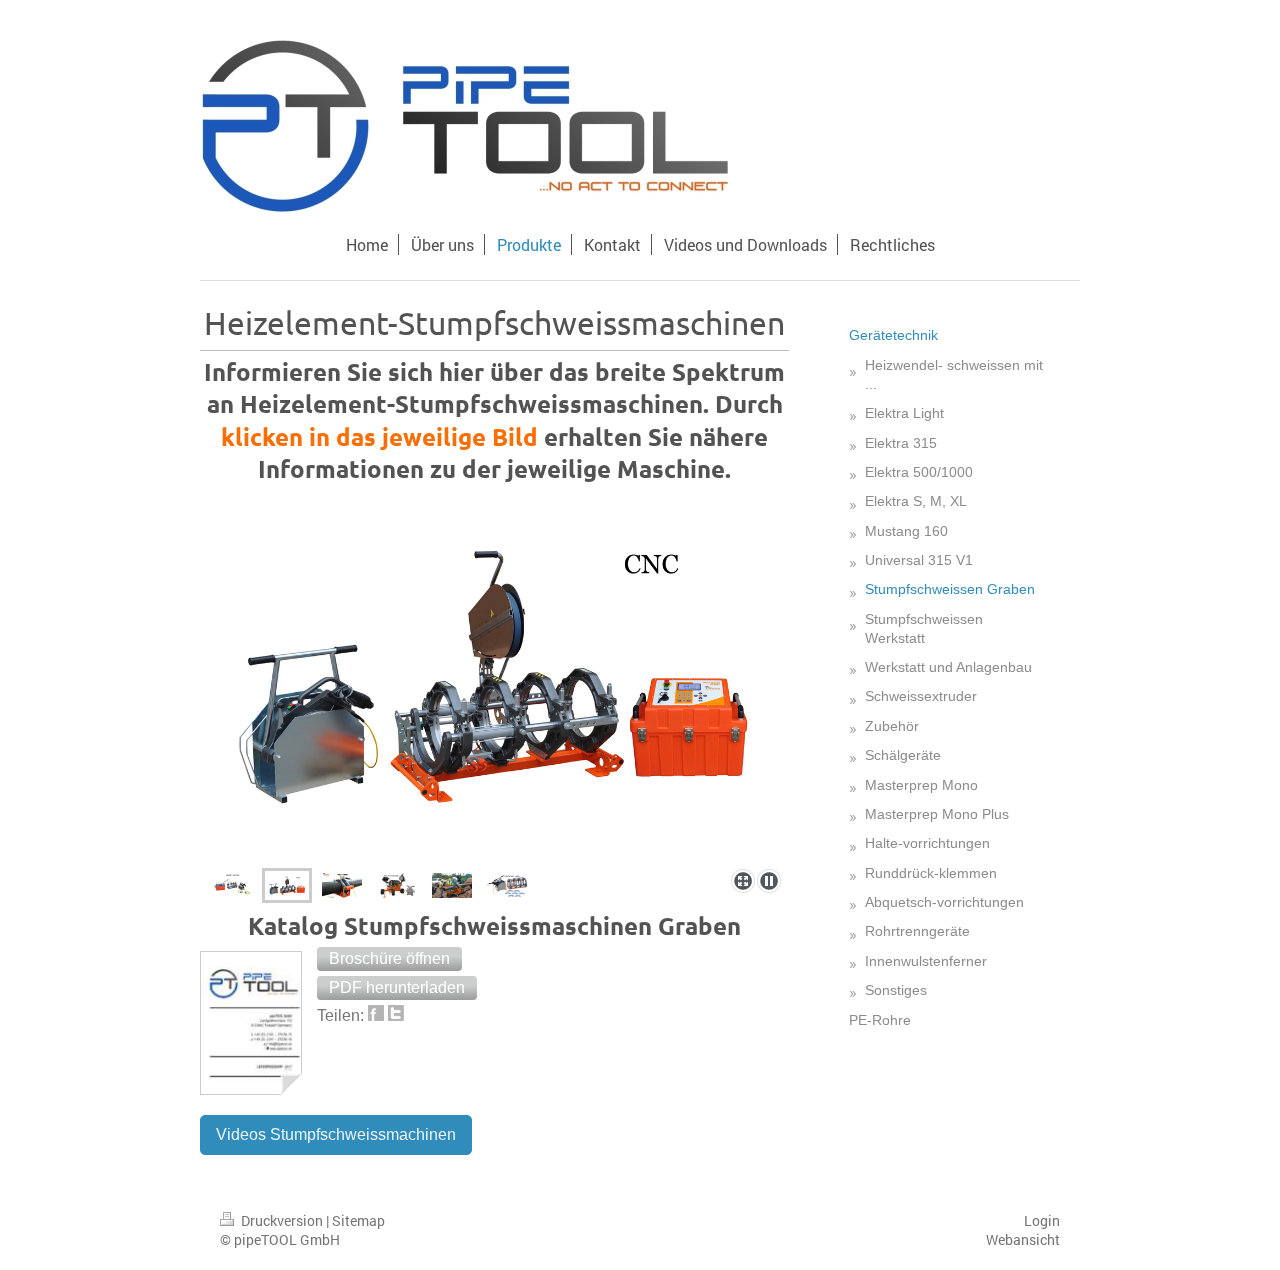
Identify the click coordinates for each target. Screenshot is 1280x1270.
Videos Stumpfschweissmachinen (336, 1134)
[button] (389, 959)
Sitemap (358, 1220)
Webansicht (1023, 1239)
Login (1042, 1220)
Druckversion (282, 1220)
